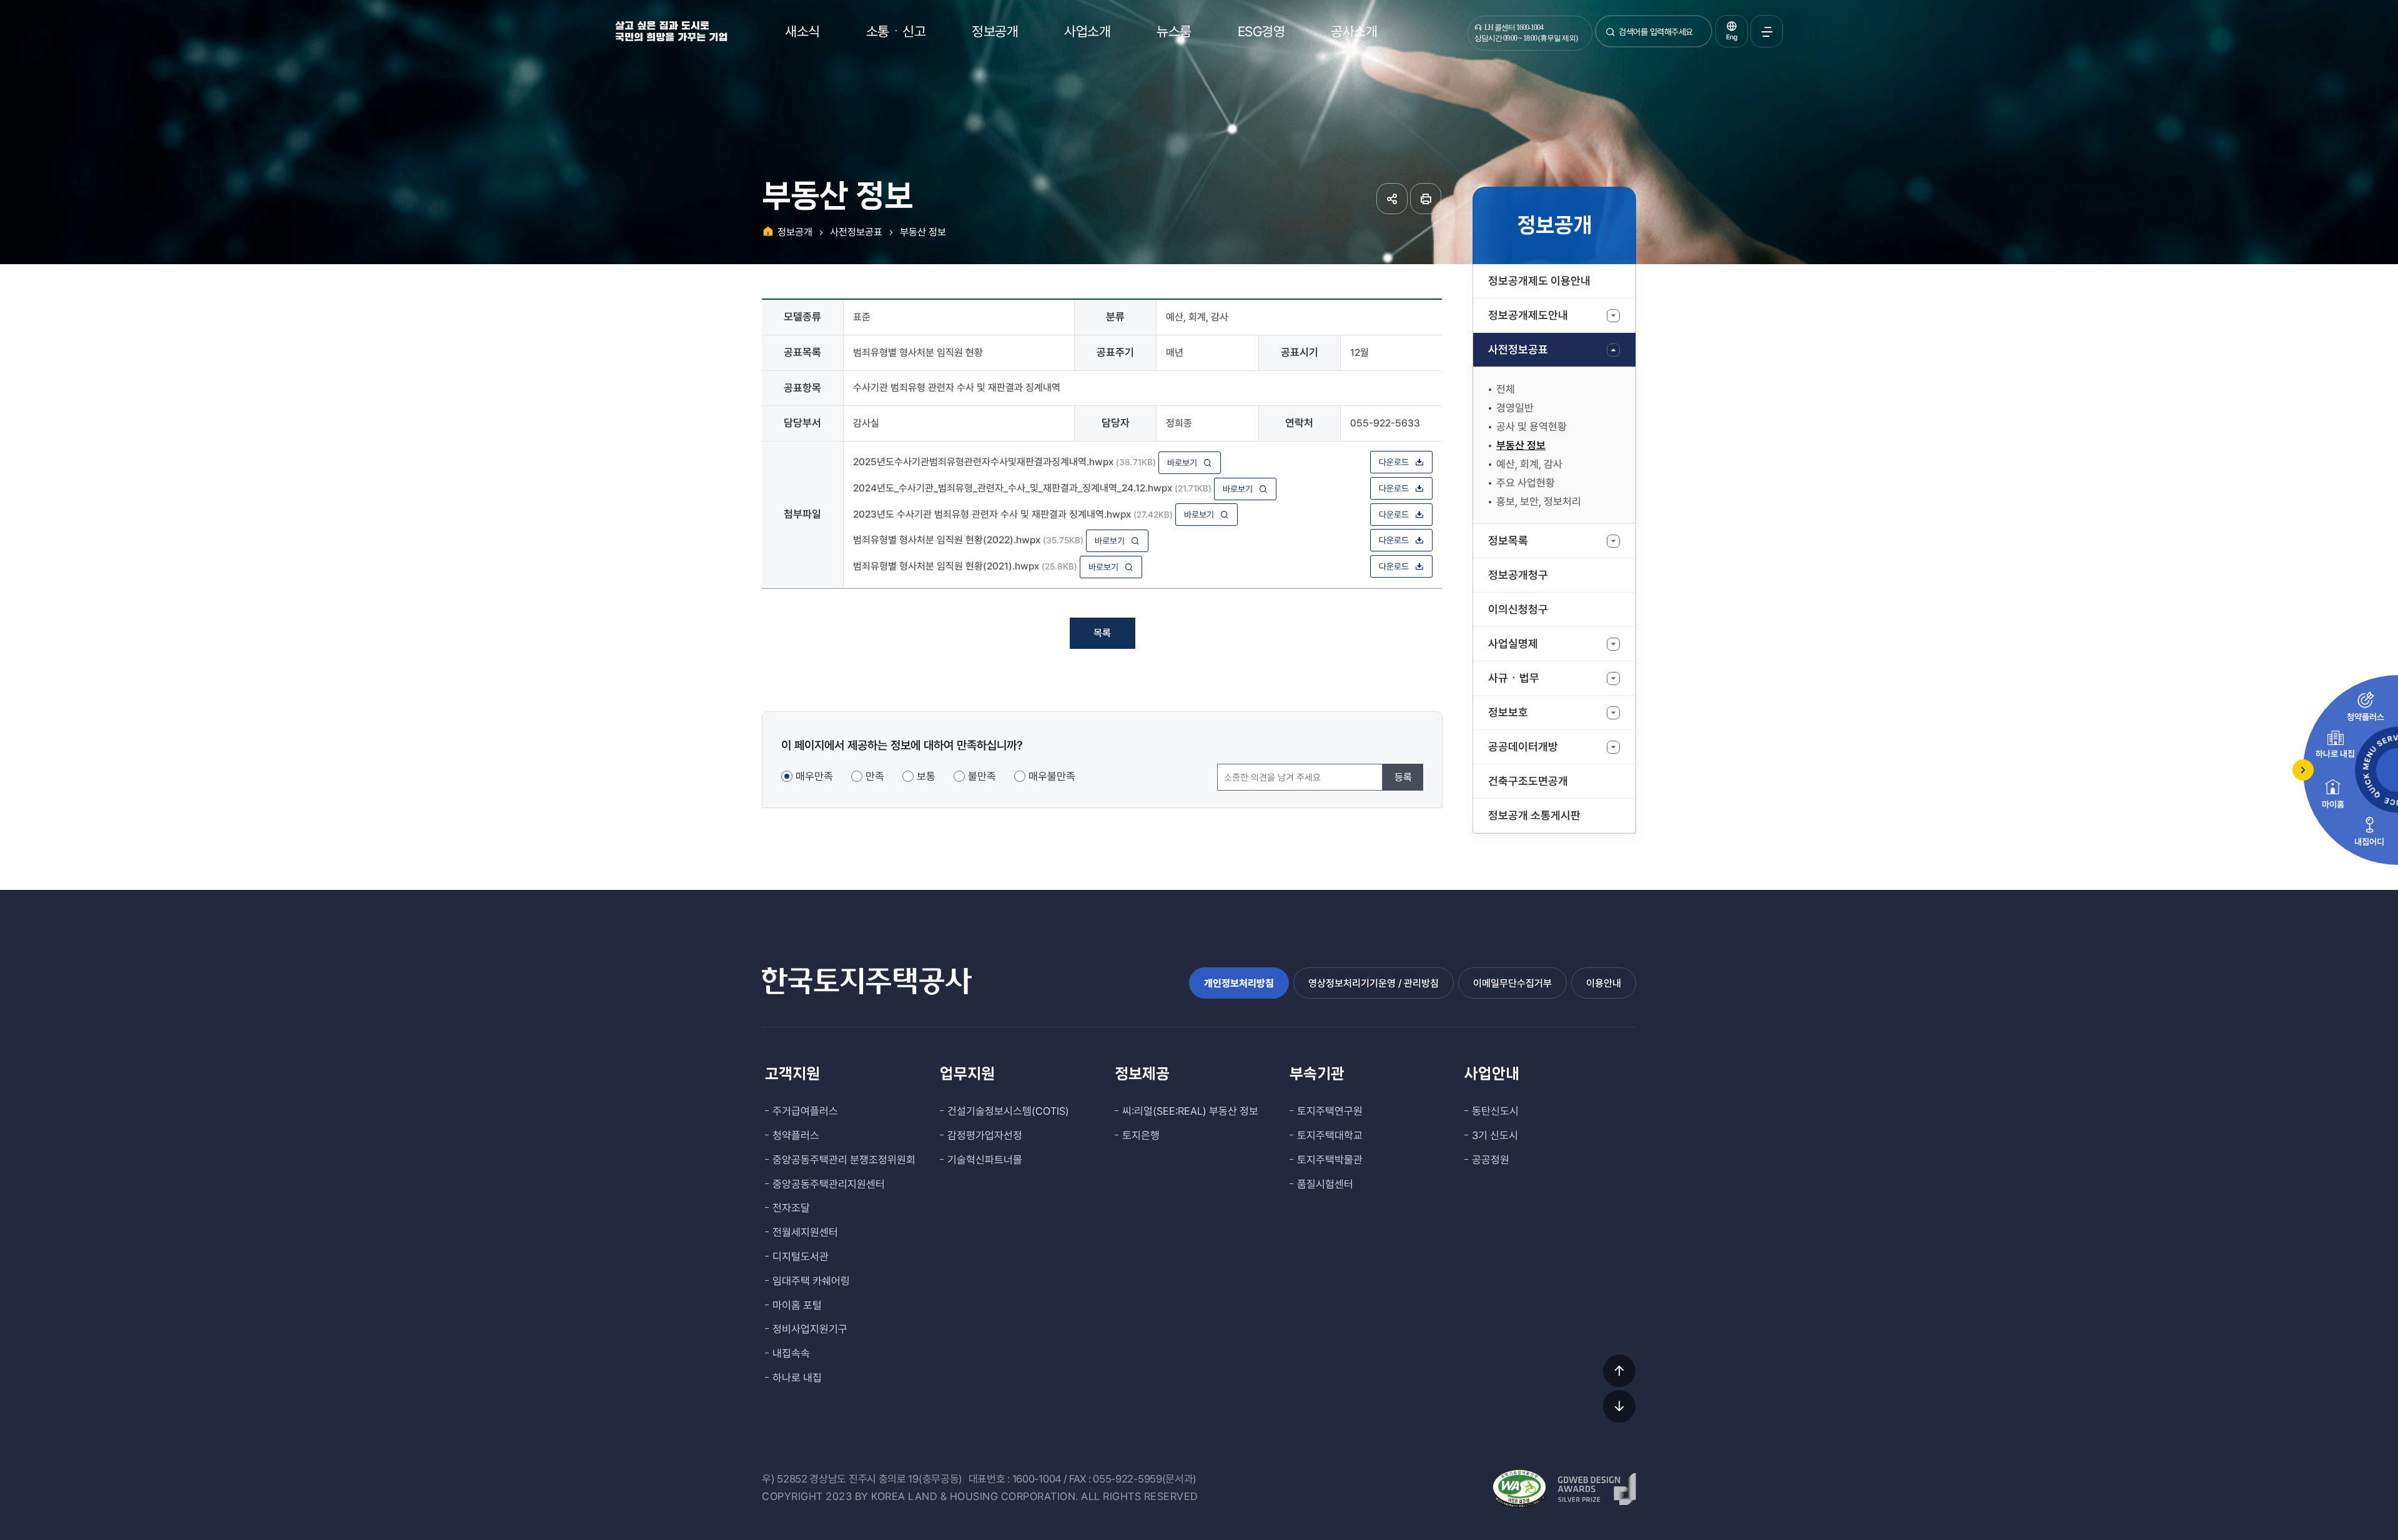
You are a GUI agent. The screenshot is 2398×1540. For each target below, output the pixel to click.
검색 (1611, 37)
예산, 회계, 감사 (1529, 464)
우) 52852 (785, 1479)
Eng (1732, 37)
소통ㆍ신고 (896, 31)
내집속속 (791, 1353)
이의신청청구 (1518, 609)
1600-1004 (1037, 1479)
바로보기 (1182, 463)
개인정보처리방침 (1239, 983)
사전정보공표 (1518, 349)
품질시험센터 (1325, 1184)
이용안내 (1604, 983)
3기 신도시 (1495, 1135)
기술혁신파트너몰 (985, 1160)
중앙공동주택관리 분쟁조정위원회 (844, 1160)
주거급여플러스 (805, 1111)
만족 (875, 776)
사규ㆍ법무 (1514, 678)
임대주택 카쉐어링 (811, 1281)
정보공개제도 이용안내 (1539, 281)
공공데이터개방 (1523, 747)
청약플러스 (796, 1135)
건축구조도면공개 (1528, 781)
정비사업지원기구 (810, 1329)
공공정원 (1491, 1160)
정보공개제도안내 (1528, 315)
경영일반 (1515, 408)
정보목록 (1508, 540)
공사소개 (1354, 31)
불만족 (982, 776)
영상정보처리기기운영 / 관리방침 (1374, 983)
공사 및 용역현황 (1532, 427)
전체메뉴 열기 (1767, 31)
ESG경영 (1261, 31)
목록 (1102, 633)
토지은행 (1141, 1135)
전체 (1506, 389)
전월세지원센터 (805, 1232)
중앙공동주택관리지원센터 (829, 1184)
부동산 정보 (1521, 445)
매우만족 (814, 776)
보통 (926, 776)
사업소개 (1087, 31)
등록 (1403, 777)
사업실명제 (1513, 644)
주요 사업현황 (1526, 483)
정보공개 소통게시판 (1534, 815)
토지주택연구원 (1330, 1111)
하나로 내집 (797, 1378)
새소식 (802, 31)
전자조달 (791, 1208)
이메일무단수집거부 (1512, 983)
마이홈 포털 (797, 1305)
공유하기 (1392, 199)
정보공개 (995, 31)
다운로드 (1394, 462)
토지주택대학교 (1330, 1135)
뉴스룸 (1174, 31)
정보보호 (1508, 712)
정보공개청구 (1518, 575)
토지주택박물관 (1330, 1160)
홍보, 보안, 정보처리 (1539, 501)
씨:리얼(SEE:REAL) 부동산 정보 (1190, 1111)
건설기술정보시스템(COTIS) (1008, 1111)
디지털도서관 (801, 1256)
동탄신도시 (1495, 1111)
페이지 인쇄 (1426, 199)
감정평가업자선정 (985, 1135)
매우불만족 (1052, 776)
